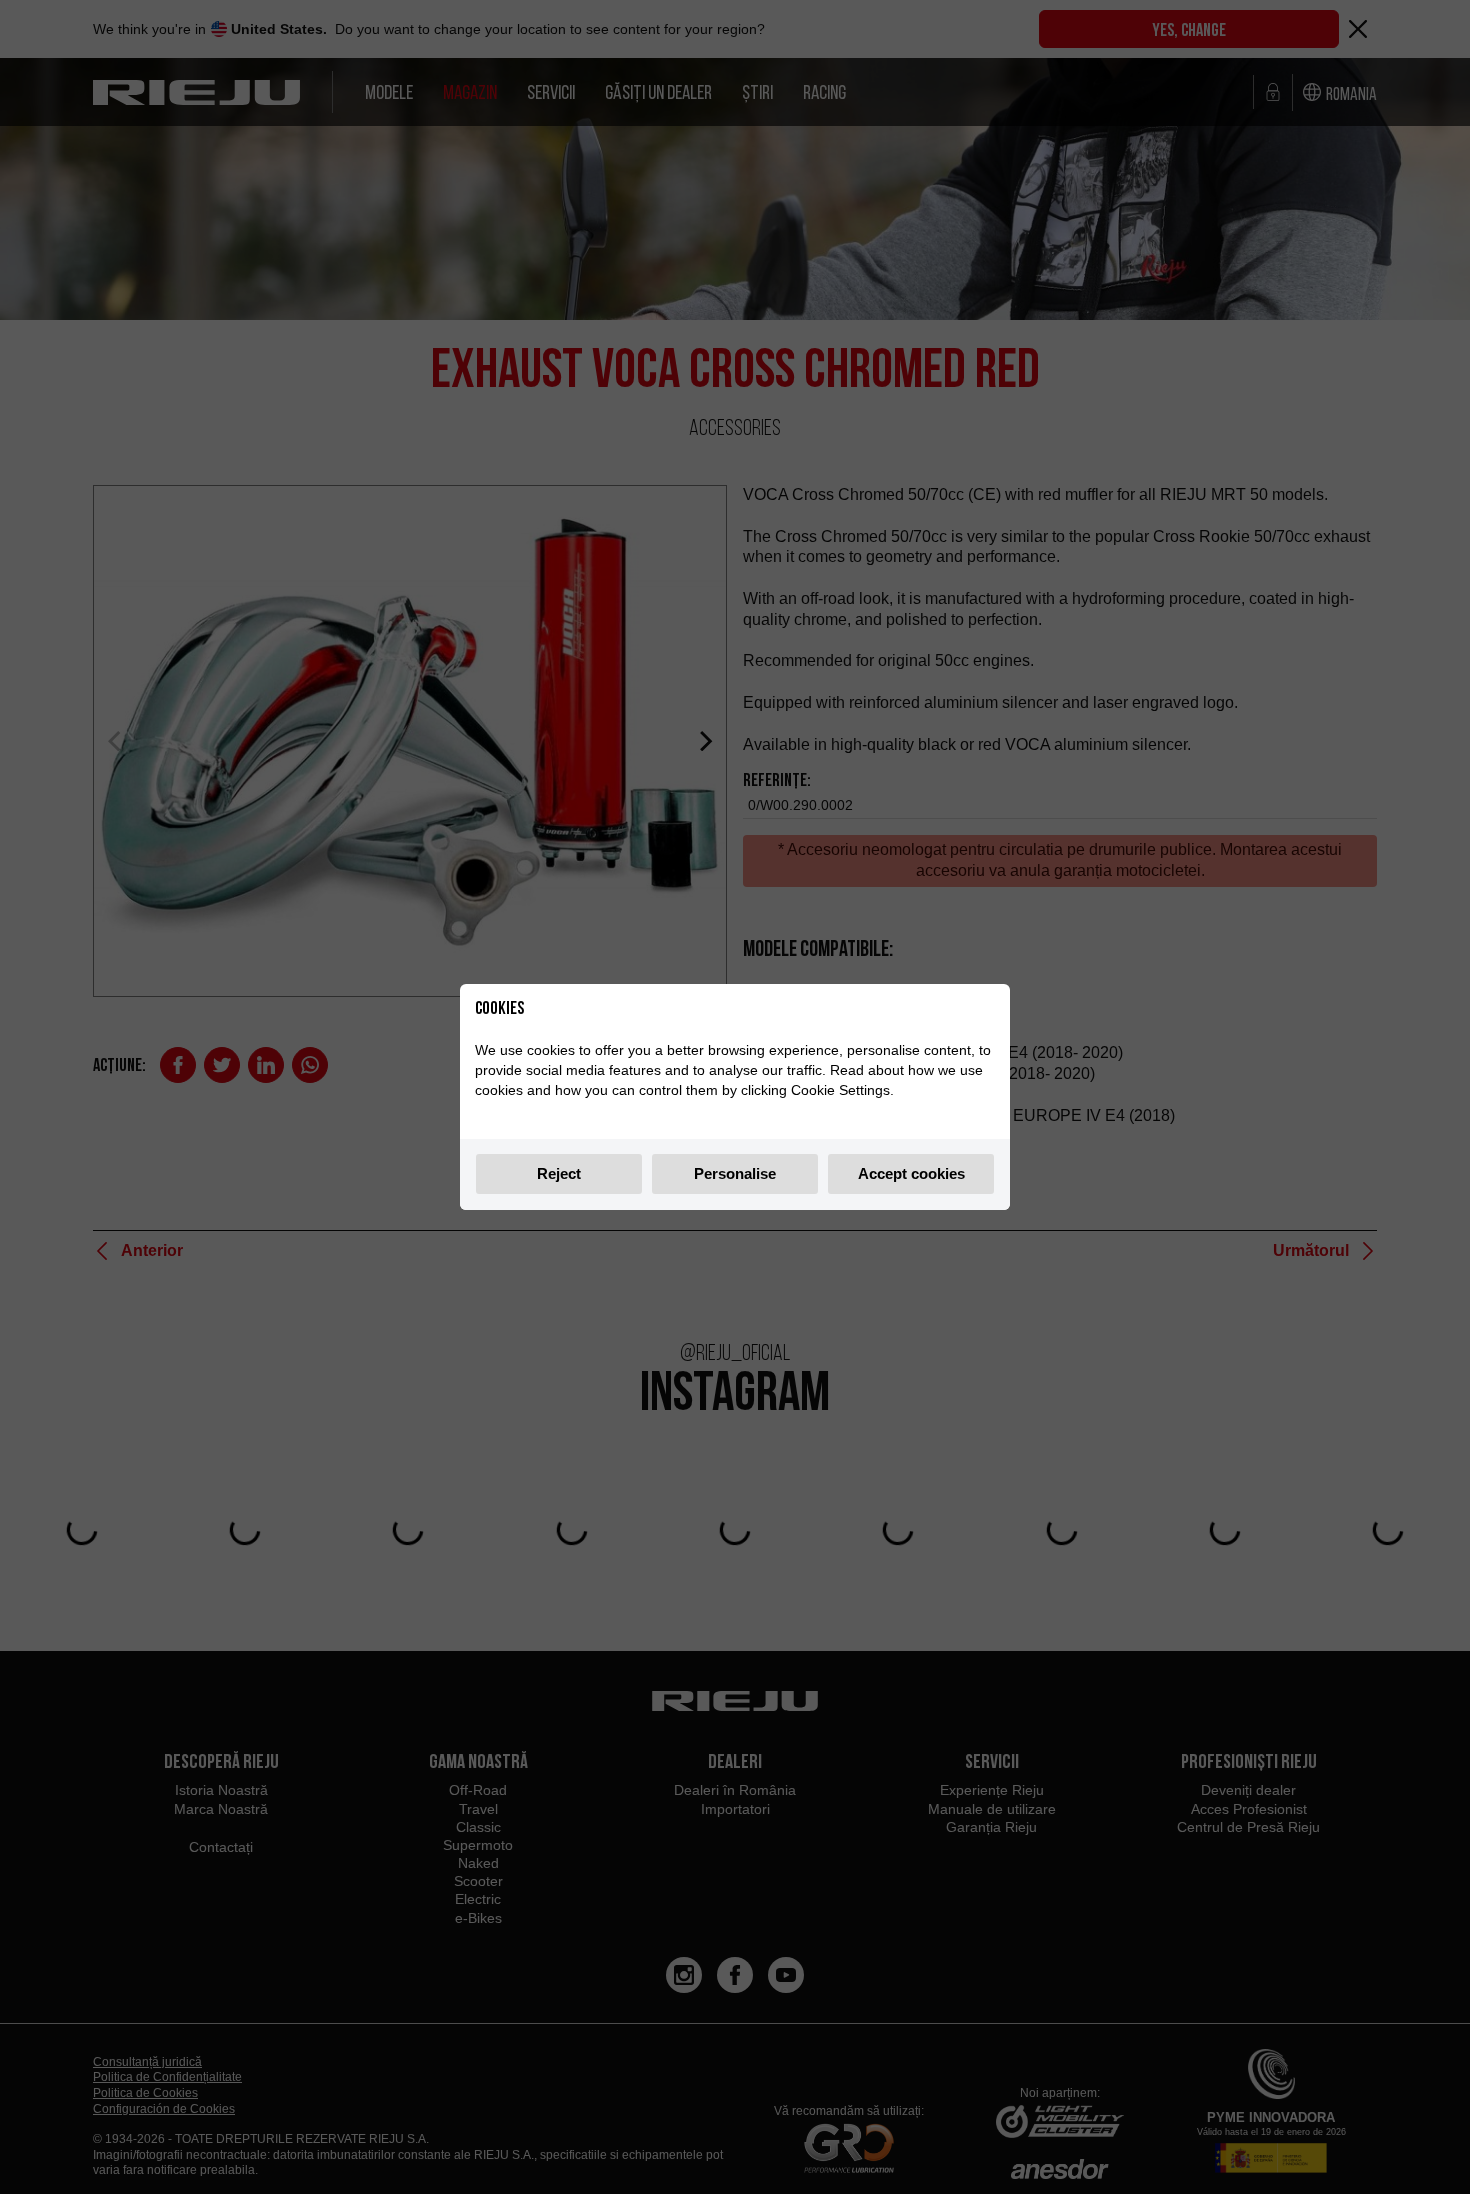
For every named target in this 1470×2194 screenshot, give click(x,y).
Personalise (735, 1173)
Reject (559, 1173)
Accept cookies (911, 1173)
